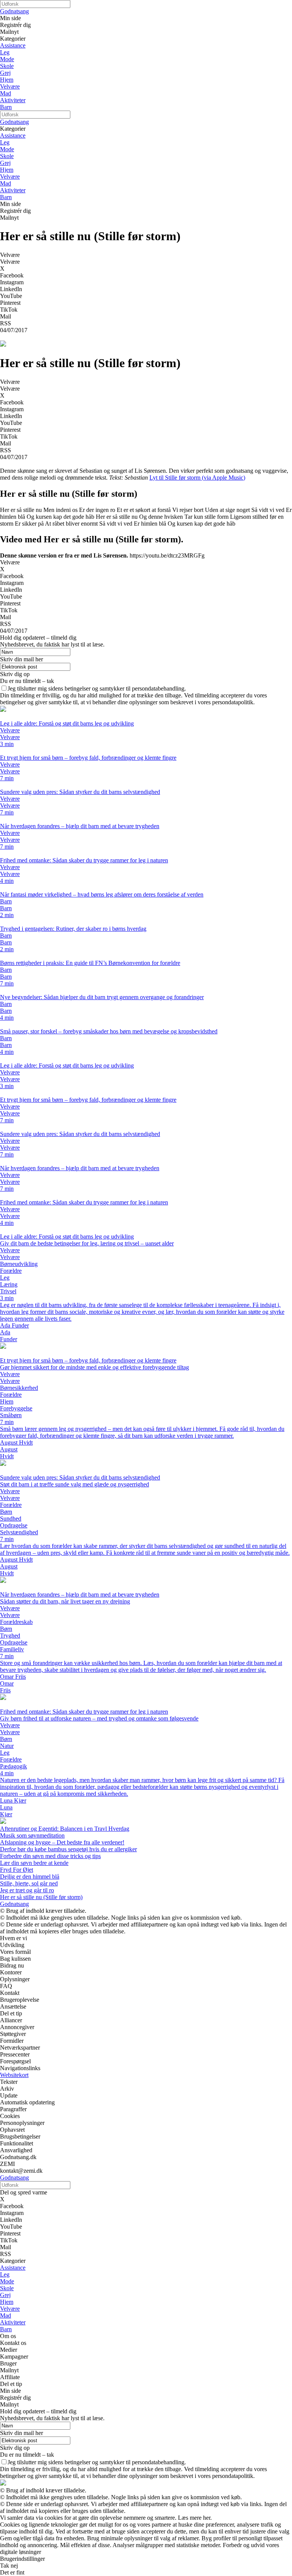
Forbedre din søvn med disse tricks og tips (50, 1856)
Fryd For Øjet (17, 1870)
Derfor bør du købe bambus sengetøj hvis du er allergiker (68, 1849)
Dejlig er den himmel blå (30, 1877)
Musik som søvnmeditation (32, 1835)
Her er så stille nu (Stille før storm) (41, 1897)
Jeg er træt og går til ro (27, 1890)
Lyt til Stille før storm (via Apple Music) (197, 478)
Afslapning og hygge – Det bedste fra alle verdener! (62, 1842)
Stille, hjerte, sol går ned (29, 1883)
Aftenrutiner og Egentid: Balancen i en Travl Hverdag (65, 1829)
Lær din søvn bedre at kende (34, 1863)
